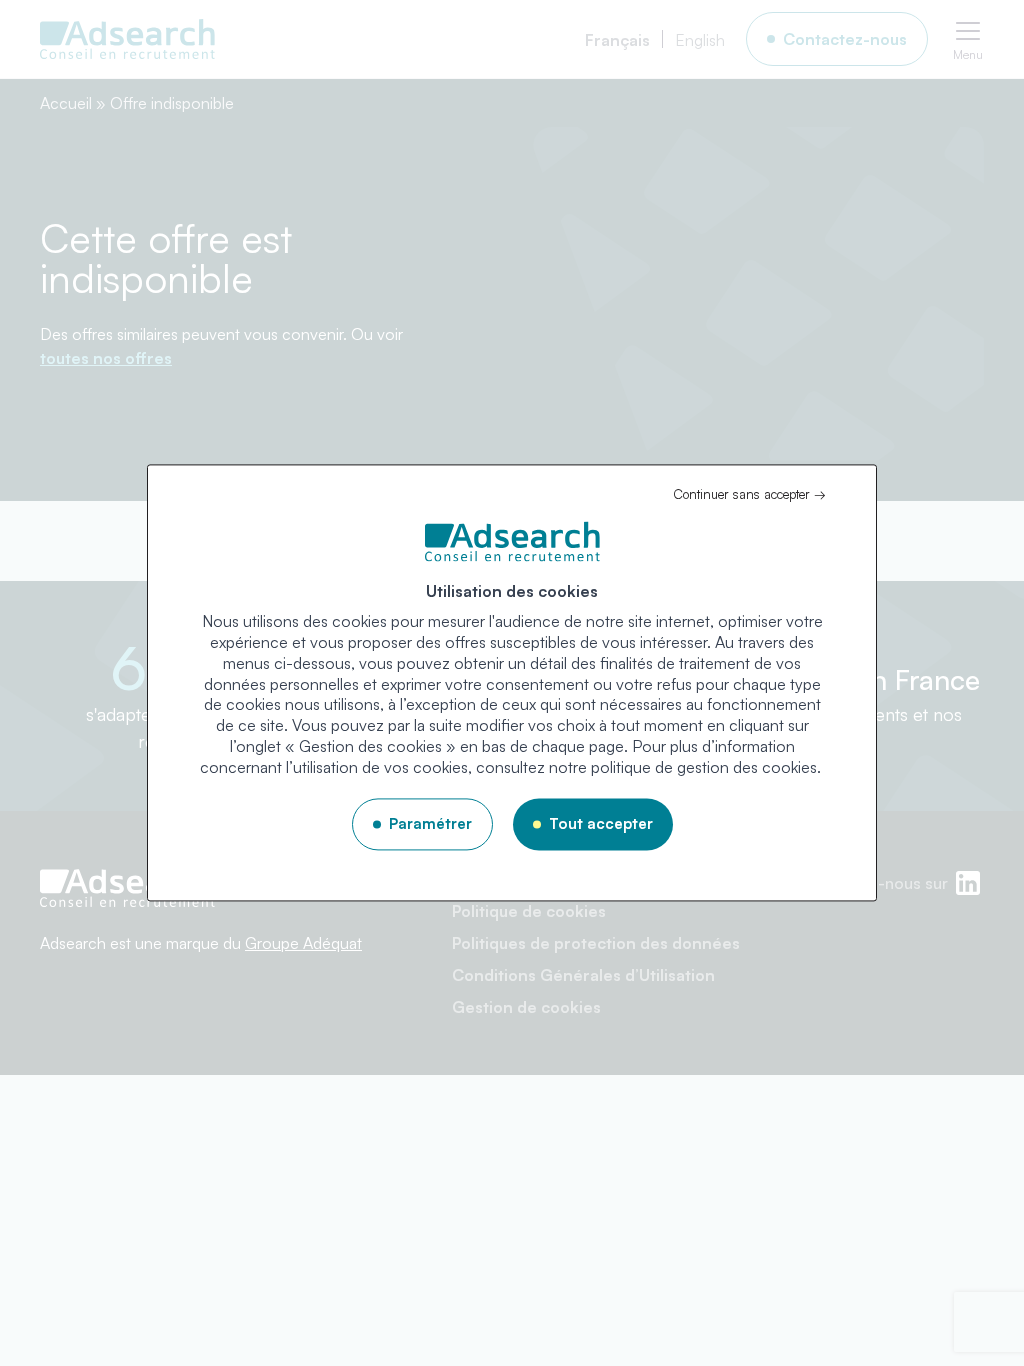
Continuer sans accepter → (749, 494)
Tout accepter (601, 823)
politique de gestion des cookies (704, 767)
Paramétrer (430, 823)
